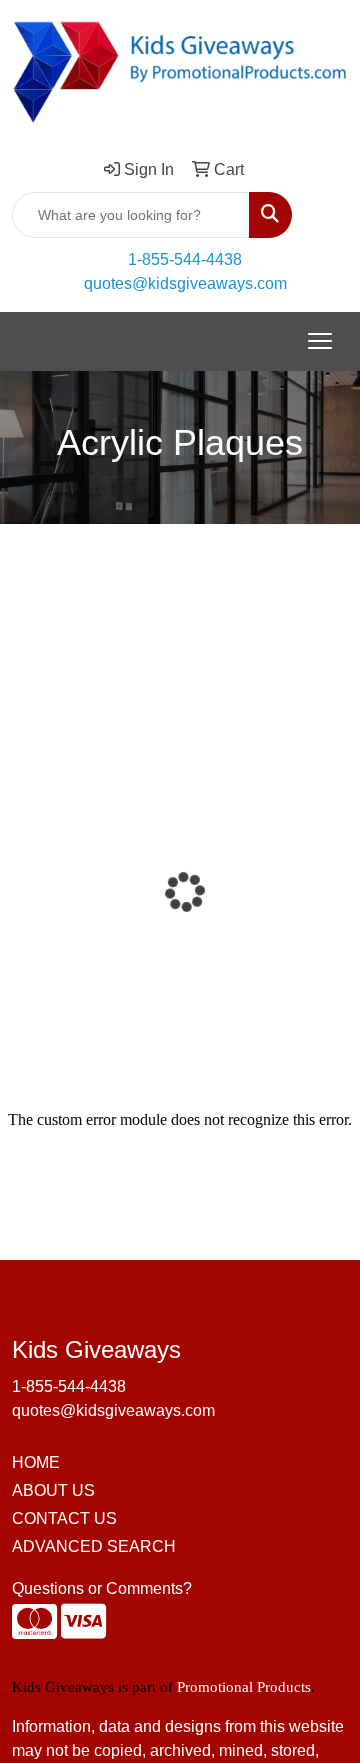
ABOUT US (53, 1490)
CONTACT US (64, 1518)
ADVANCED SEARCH (94, 1546)
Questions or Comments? (102, 1588)
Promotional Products (244, 1687)
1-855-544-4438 (185, 259)
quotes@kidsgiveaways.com (185, 283)
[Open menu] (320, 341)
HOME (36, 1462)
